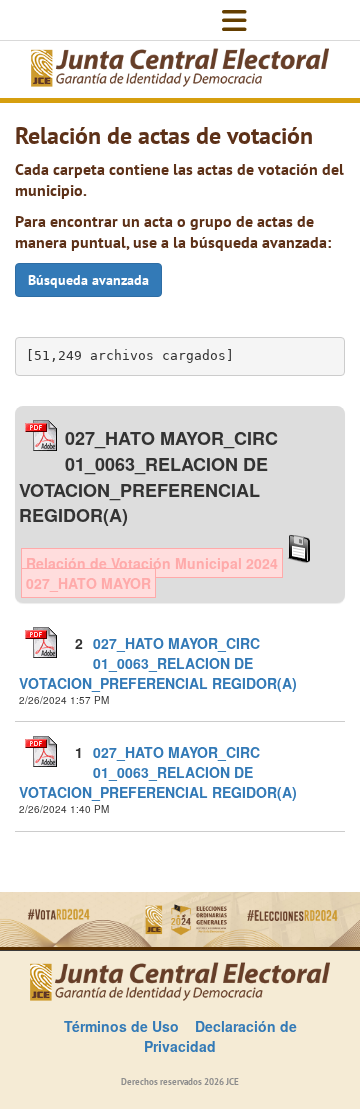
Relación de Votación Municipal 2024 (152, 563)
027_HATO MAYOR (88, 583)
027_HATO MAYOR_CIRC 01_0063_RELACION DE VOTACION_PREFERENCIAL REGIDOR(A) (158, 663)
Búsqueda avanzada (88, 280)
